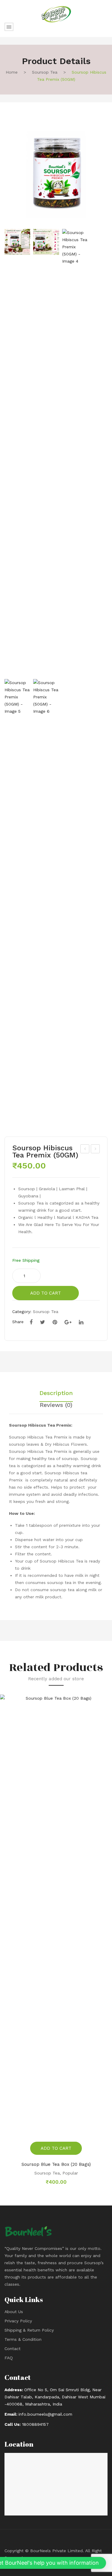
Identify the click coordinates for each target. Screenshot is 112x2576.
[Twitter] (43, 1322)
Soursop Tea (45, 72)
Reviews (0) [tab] (56, 1405)
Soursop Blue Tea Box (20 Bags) (56, 2164)
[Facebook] (31, 1322)
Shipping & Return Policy (29, 2330)
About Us (14, 2312)
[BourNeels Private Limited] (56, 14)
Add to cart (46, 1293)
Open (9, 27)
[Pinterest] (55, 1322)
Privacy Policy (18, 2321)
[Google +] (68, 1322)
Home (12, 72)
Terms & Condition (23, 2339)
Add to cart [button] (56, 2148)
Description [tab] (56, 1393)
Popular (70, 2173)
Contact (13, 2349)
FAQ (9, 2358)
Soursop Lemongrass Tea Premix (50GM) (85, 1150)
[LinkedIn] (81, 1322)
